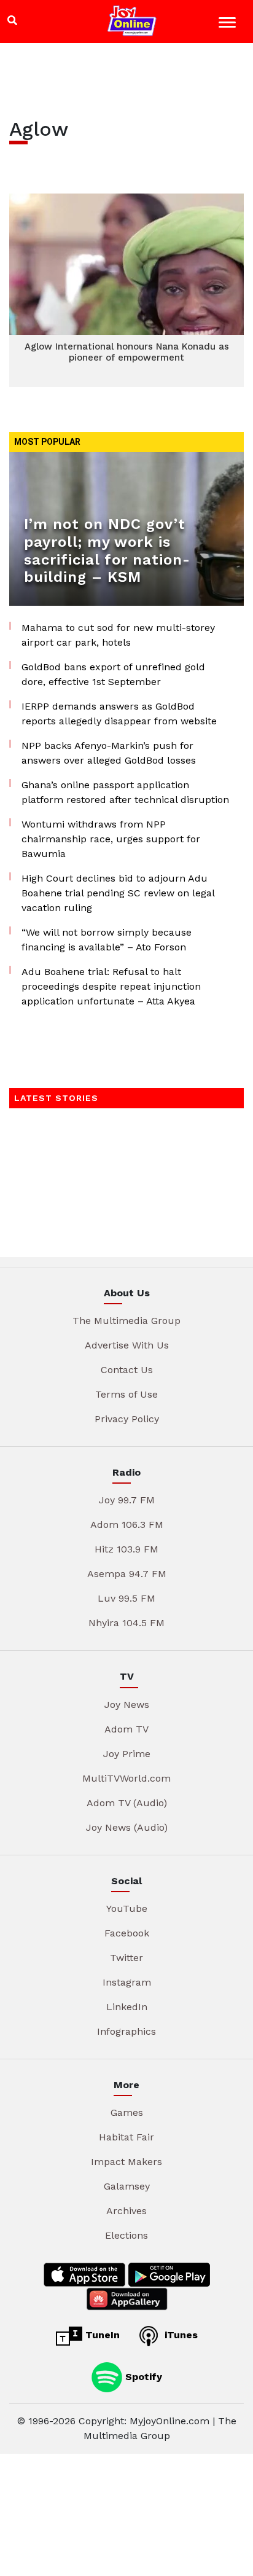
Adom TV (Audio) (127, 1803)
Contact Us (127, 1370)
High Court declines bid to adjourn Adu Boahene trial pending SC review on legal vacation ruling (118, 893)
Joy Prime (127, 1754)
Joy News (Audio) (127, 1827)
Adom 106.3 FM (127, 1525)
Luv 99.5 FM (126, 1598)
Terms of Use (126, 1394)
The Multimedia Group (126, 1321)
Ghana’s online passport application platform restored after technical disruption (125, 792)
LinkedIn (127, 2007)
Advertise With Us (127, 1345)
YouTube (127, 1909)
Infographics (126, 2031)
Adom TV (126, 1729)
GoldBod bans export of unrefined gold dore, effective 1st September (113, 674)
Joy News (127, 1705)
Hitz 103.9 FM (126, 1549)
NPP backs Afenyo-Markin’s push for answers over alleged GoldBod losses (109, 753)
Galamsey (127, 2186)
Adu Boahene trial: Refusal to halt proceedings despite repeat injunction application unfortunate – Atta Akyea (111, 986)
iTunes (180, 2335)
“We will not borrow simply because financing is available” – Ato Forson (107, 940)
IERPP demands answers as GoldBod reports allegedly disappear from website (119, 714)
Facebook (127, 1933)
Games (127, 2112)
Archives (126, 2211)
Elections (126, 2235)
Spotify (142, 2376)
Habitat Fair (126, 2137)
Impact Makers (126, 2162)
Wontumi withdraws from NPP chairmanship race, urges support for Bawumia (111, 839)
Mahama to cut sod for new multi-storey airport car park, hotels (118, 635)
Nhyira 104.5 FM (126, 1623)
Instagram (127, 1982)
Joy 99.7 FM (127, 1500)
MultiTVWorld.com (126, 1778)
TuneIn (101, 2335)
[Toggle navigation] (229, 24)
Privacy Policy (127, 1419)
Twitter (126, 1958)
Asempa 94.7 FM (127, 1574)
